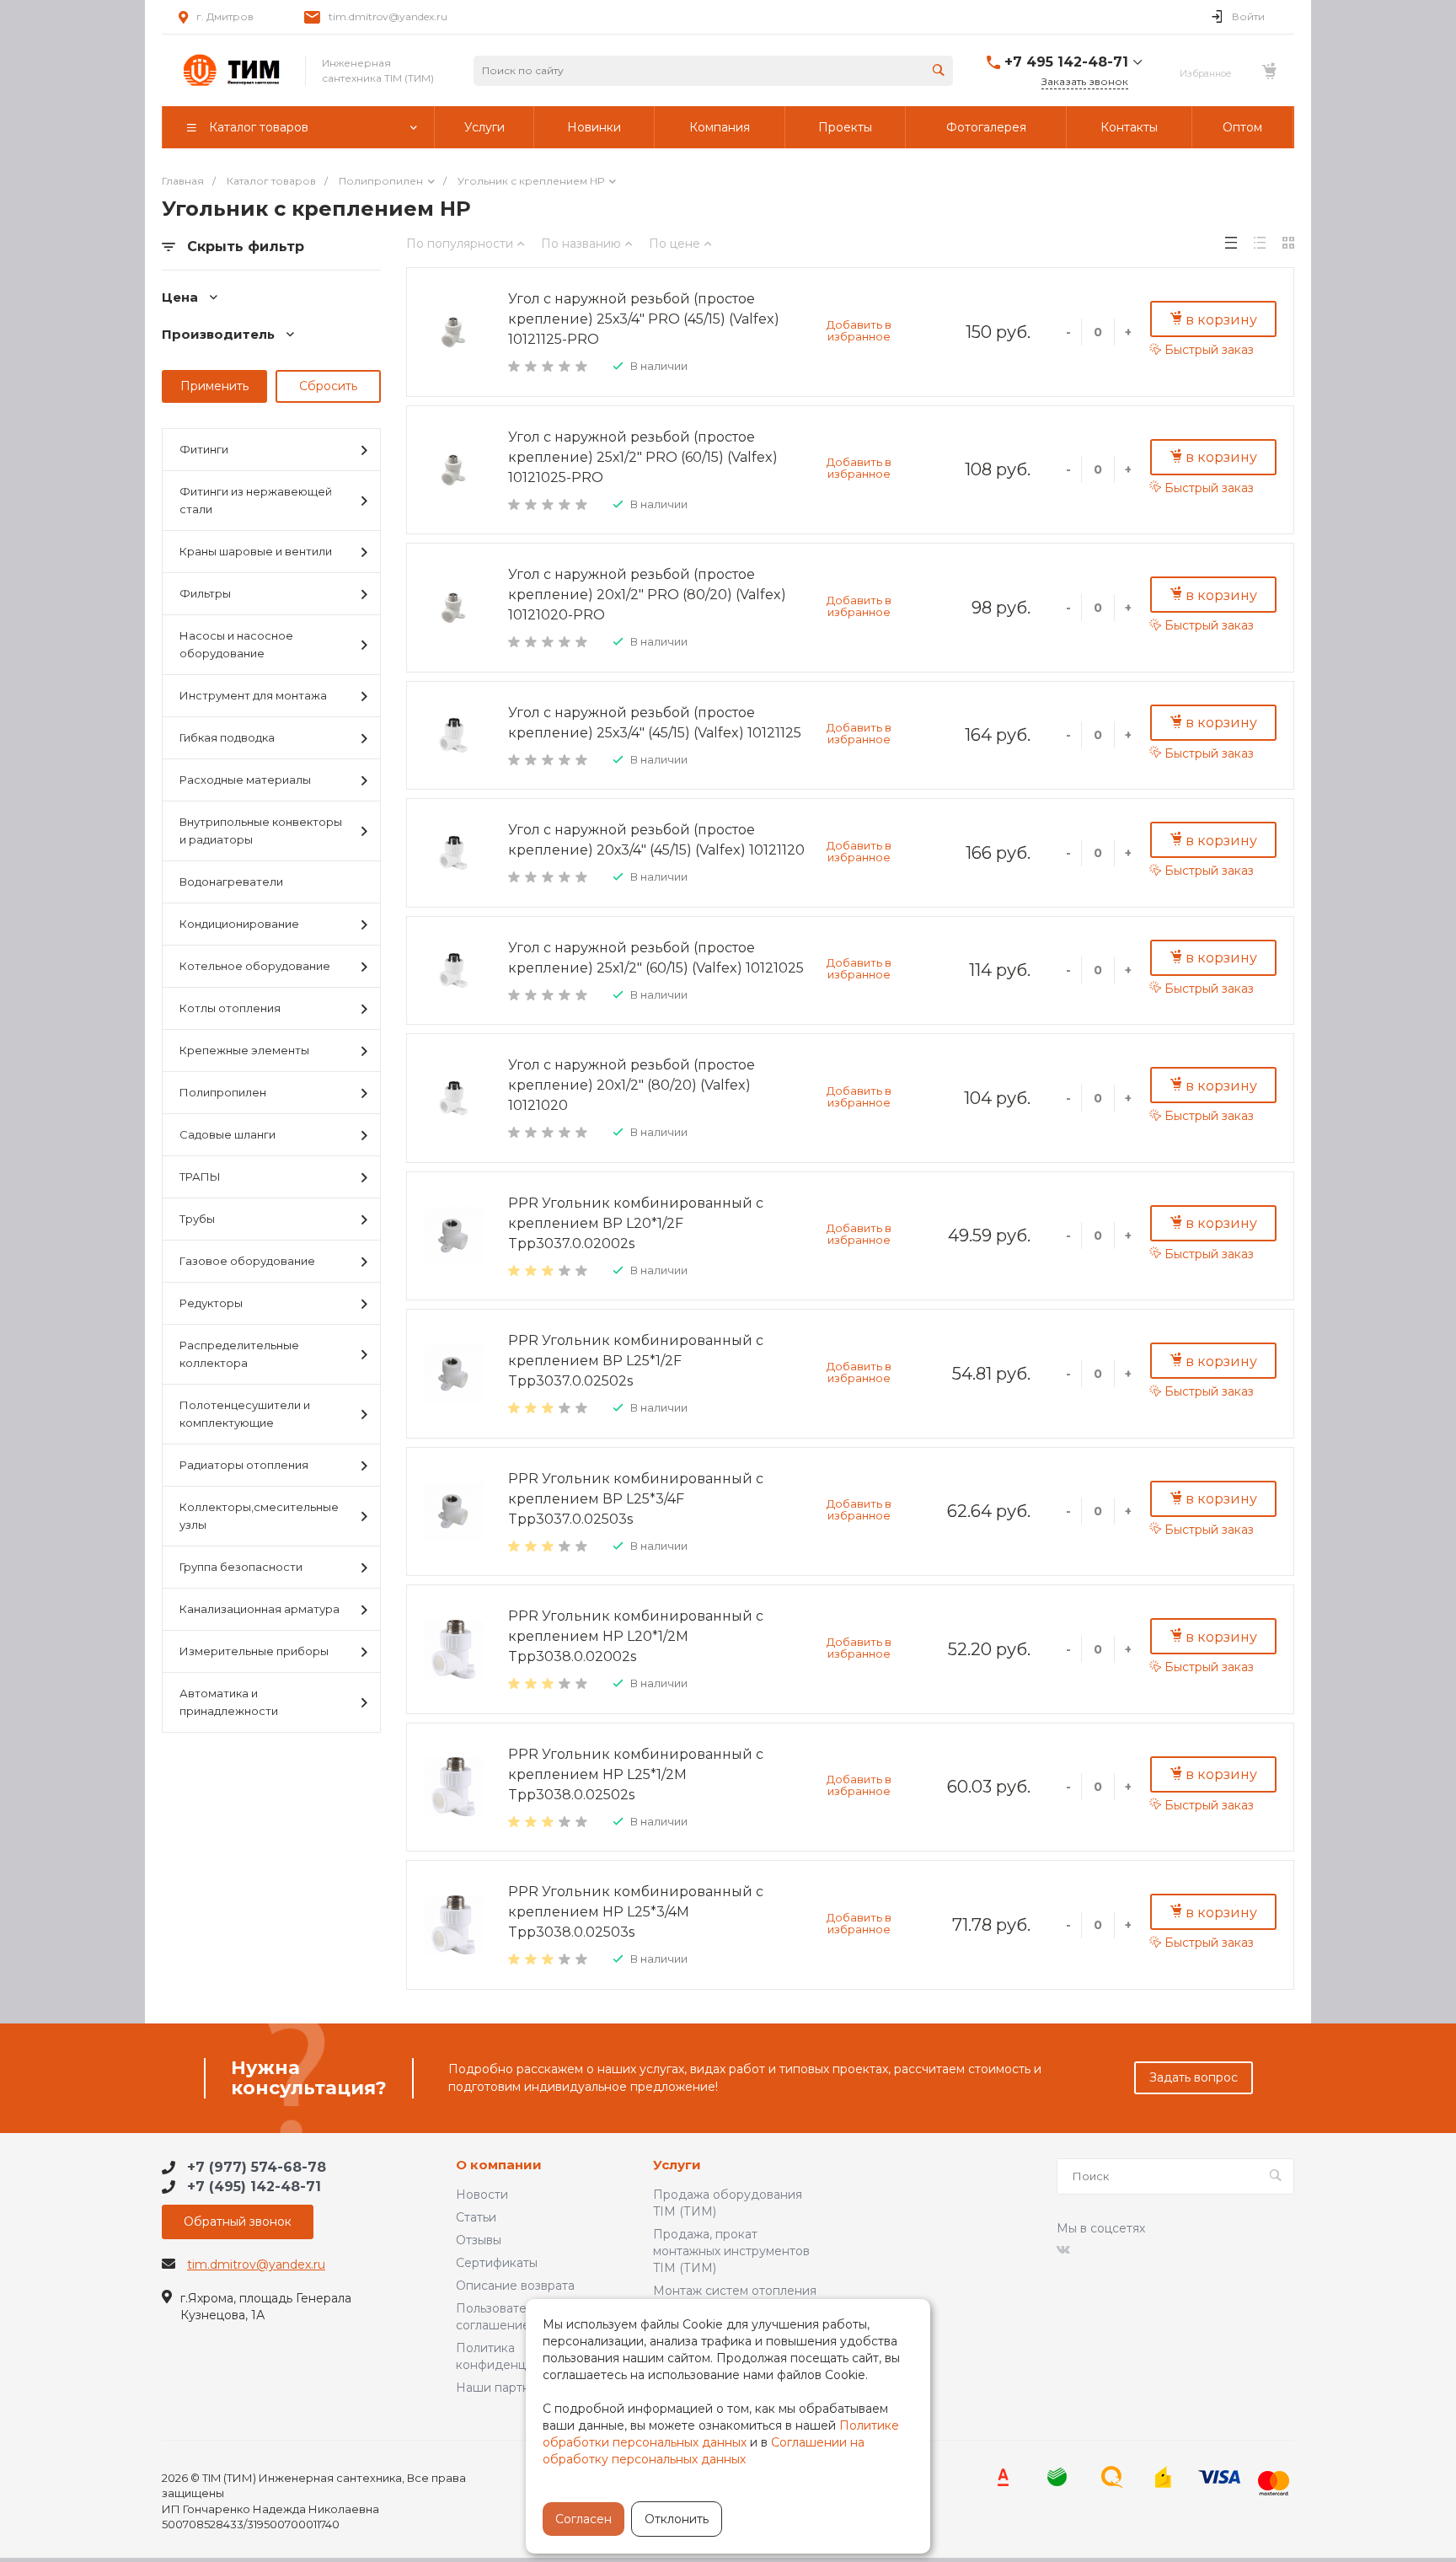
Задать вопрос (1194, 2077)
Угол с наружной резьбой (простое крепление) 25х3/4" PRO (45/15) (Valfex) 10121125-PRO (644, 319)
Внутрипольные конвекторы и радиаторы (261, 831)
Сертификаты (497, 2263)
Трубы (197, 1219)
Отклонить (677, 2519)
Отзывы (479, 2240)
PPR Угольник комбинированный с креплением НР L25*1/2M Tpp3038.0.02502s (636, 1774)
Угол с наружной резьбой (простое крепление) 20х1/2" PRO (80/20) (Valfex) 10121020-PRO (647, 595)
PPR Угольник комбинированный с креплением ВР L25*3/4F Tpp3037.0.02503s (636, 1499)
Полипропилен (223, 1092)
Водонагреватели (231, 882)
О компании (499, 2165)
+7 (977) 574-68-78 (257, 2167)
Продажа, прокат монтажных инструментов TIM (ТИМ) (731, 2251)
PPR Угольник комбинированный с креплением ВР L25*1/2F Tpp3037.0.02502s (636, 1361)
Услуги (677, 2165)
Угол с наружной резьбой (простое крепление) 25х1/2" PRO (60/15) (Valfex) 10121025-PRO (643, 457)
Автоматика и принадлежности (229, 1702)
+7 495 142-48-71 (1066, 62)
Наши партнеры (505, 2388)
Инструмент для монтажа (253, 695)
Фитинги (204, 449)
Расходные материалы (245, 780)
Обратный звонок (238, 2222)
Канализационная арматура (260, 1609)
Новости (482, 2195)
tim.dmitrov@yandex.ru (388, 16)
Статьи (476, 2217)
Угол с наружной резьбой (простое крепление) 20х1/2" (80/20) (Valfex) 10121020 (632, 1085)
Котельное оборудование (255, 966)
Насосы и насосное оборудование (236, 644)
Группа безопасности (241, 1567)
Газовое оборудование (247, 1261)
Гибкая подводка (227, 737)
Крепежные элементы (244, 1050)
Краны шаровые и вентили (256, 551)
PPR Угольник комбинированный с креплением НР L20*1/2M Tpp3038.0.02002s (636, 1636)
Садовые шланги (227, 1134)
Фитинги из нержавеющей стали (256, 500)
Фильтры (205, 593)
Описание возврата (515, 2286)
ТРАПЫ (200, 1176)
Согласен (583, 2519)
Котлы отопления (230, 1008)
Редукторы (211, 1303)
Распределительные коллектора (239, 1354)
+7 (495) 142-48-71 (254, 2187)
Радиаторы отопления (244, 1465)
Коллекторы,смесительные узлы (259, 1516)
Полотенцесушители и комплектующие (245, 1414)
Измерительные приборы (254, 1651)
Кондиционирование (239, 924)
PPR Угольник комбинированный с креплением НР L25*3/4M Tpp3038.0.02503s (636, 1912)
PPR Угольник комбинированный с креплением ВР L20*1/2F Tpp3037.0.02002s (636, 1223)
